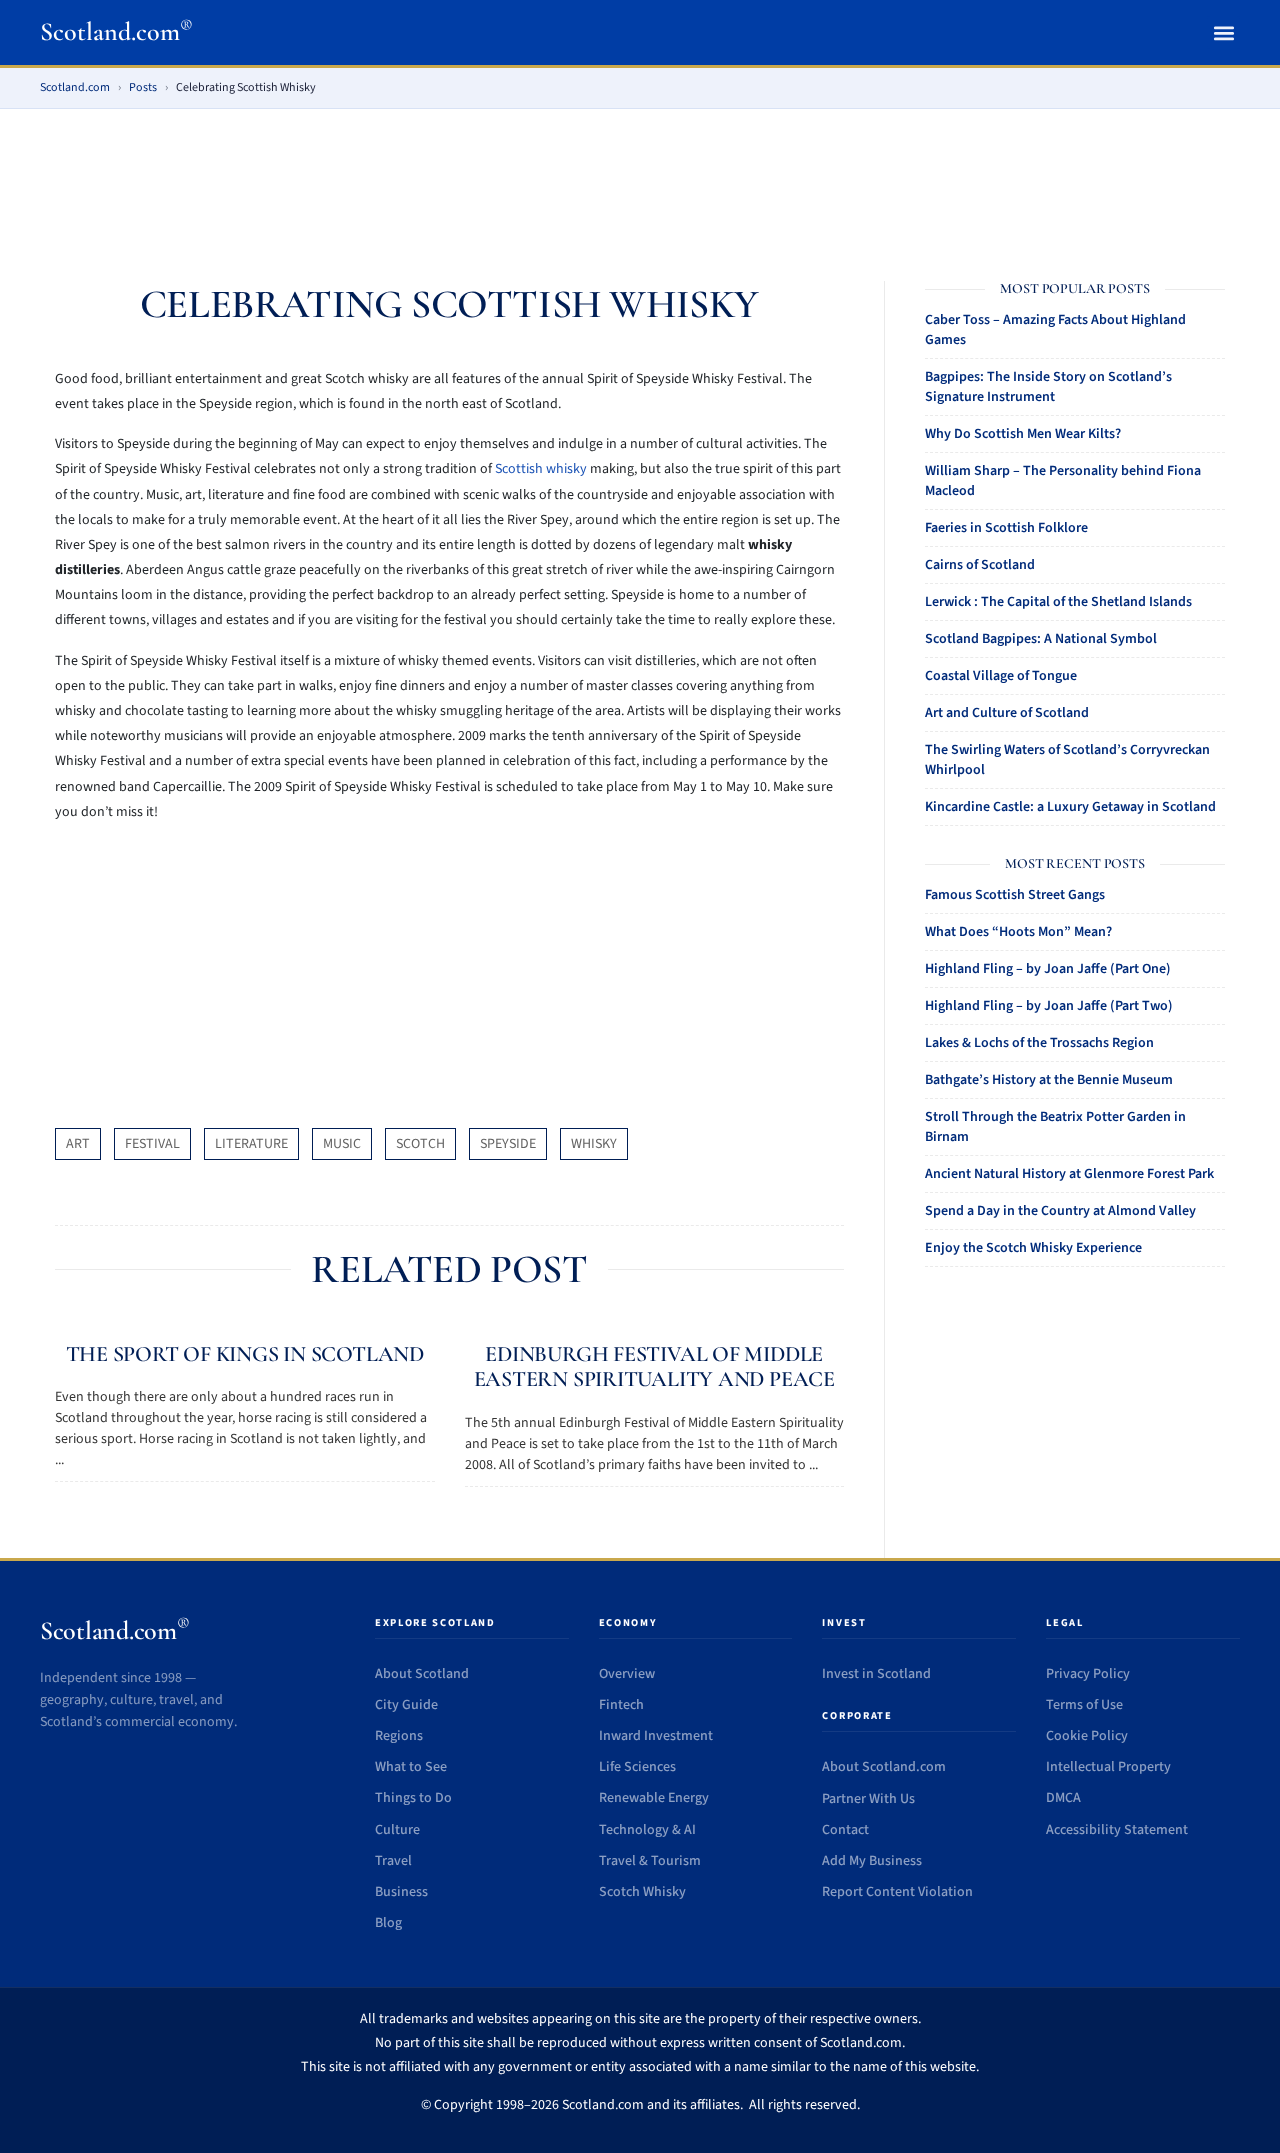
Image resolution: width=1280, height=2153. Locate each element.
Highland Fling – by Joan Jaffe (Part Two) (1049, 1006)
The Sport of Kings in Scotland (245, 1354)
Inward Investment (656, 1736)
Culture (397, 1830)
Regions (399, 1736)
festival (152, 1144)
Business (401, 1892)
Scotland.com (116, 31)
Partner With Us (868, 1799)
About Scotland (422, 1674)
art (78, 1144)
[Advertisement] (640, 182)
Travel (393, 1861)
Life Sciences (637, 1767)
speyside (508, 1144)
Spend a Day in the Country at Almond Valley (1060, 1211)
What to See (411, 1767)
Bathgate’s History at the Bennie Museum (1049, 1080)
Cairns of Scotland (980, 565)
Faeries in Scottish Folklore (1006, 528)
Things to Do (413, 1798)
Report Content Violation (897, 1892)
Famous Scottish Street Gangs (1015, 895)
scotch (420, 1144)
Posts (143, 87)
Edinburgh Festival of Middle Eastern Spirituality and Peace (654, 1366)
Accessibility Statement (1117, 1830)
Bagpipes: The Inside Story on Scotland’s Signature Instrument (1048, 387)
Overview (627, 1674)
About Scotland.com (884, 1767)
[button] (1223, 32)
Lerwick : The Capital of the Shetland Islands (1058, 602)
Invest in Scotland (876, 1674)
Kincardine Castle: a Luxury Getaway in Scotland (1070, 807)
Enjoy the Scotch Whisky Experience (1033, 1248)
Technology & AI (647, 1830)
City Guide (406, 1705)
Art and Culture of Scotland (1007, 713)
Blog (388, 1923)
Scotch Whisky (642, 1892)
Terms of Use (1084, 1705)
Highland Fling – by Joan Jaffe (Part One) (1048, 969)
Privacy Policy (1088, 1674)
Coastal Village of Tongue (1001, 676)
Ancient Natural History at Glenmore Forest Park (1069, 1174)
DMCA (1063, 1798)
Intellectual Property (1108, 1767)
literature (251, 1144)
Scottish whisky (541, 469)
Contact (845, 1830)
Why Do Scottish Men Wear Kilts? (1023, 434)
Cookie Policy (1087, 1736)
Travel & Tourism (650, 1861)
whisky (594, 1144)
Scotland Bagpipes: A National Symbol (1041, 639)
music (342, 1144)
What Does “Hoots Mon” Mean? (1018, 932)
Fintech (621, 1705)
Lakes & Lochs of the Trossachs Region (1039, 1043)
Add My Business (872, 1861)
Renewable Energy (654, 1798)
